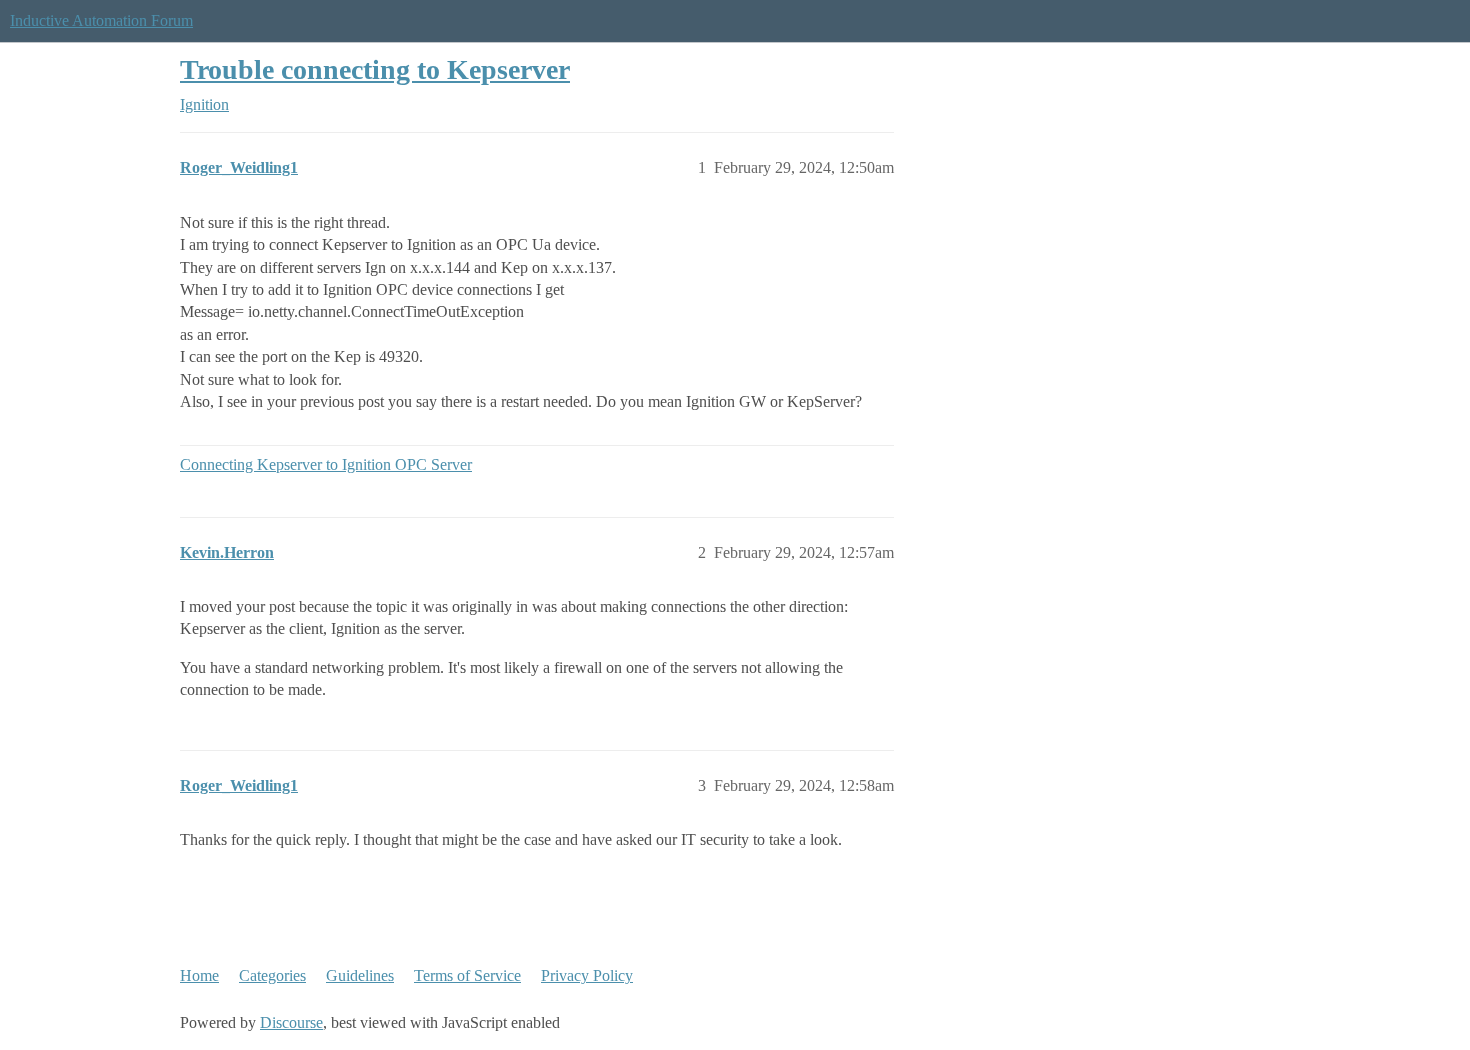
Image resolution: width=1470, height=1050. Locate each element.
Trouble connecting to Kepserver (375, 69)
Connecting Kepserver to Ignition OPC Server (326, 464)
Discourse (291, 1022)
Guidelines (360, 975)
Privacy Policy (587, 975)
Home (199, 975)
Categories (272, 975)
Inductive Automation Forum (101, 20)
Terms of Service (467, 975)
